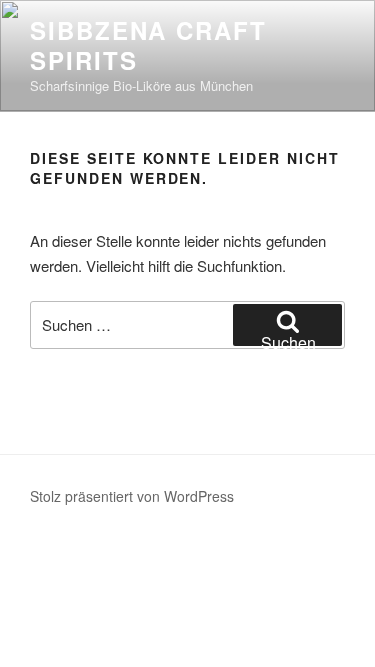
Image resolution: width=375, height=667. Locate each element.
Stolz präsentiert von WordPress (132, 496)
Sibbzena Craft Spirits (148, 45)
